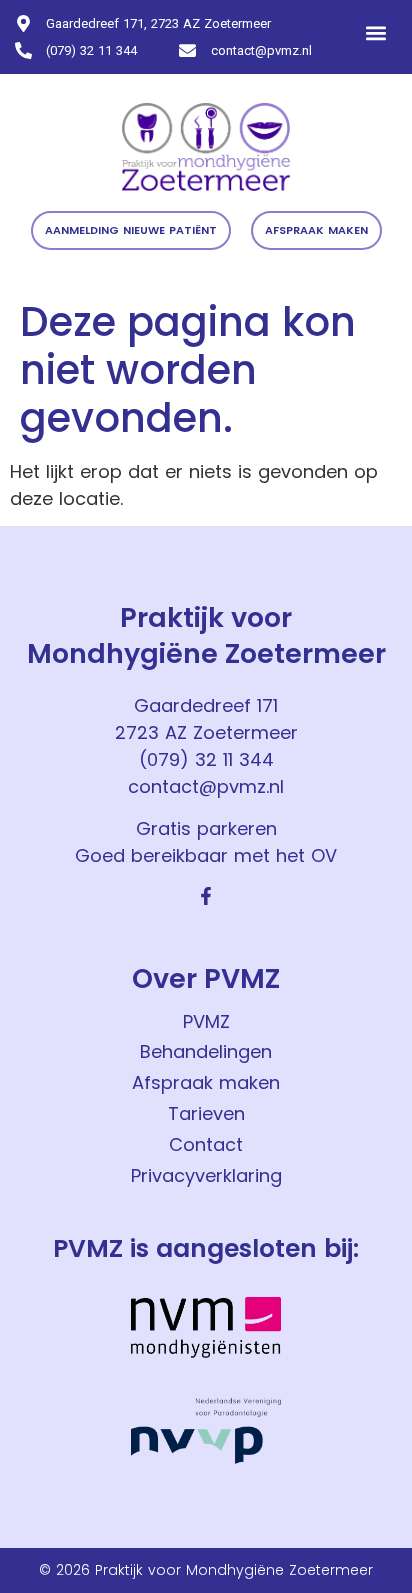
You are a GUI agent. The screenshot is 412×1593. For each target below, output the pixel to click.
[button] (375, 32)
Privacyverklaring (206, 1175)
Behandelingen (206, 1051)
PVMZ (206, 1021)
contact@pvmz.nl (206, 786)
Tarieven (206, 1113)
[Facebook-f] (206, 896)
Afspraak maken (206, 1082)
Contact (206, 1144)
